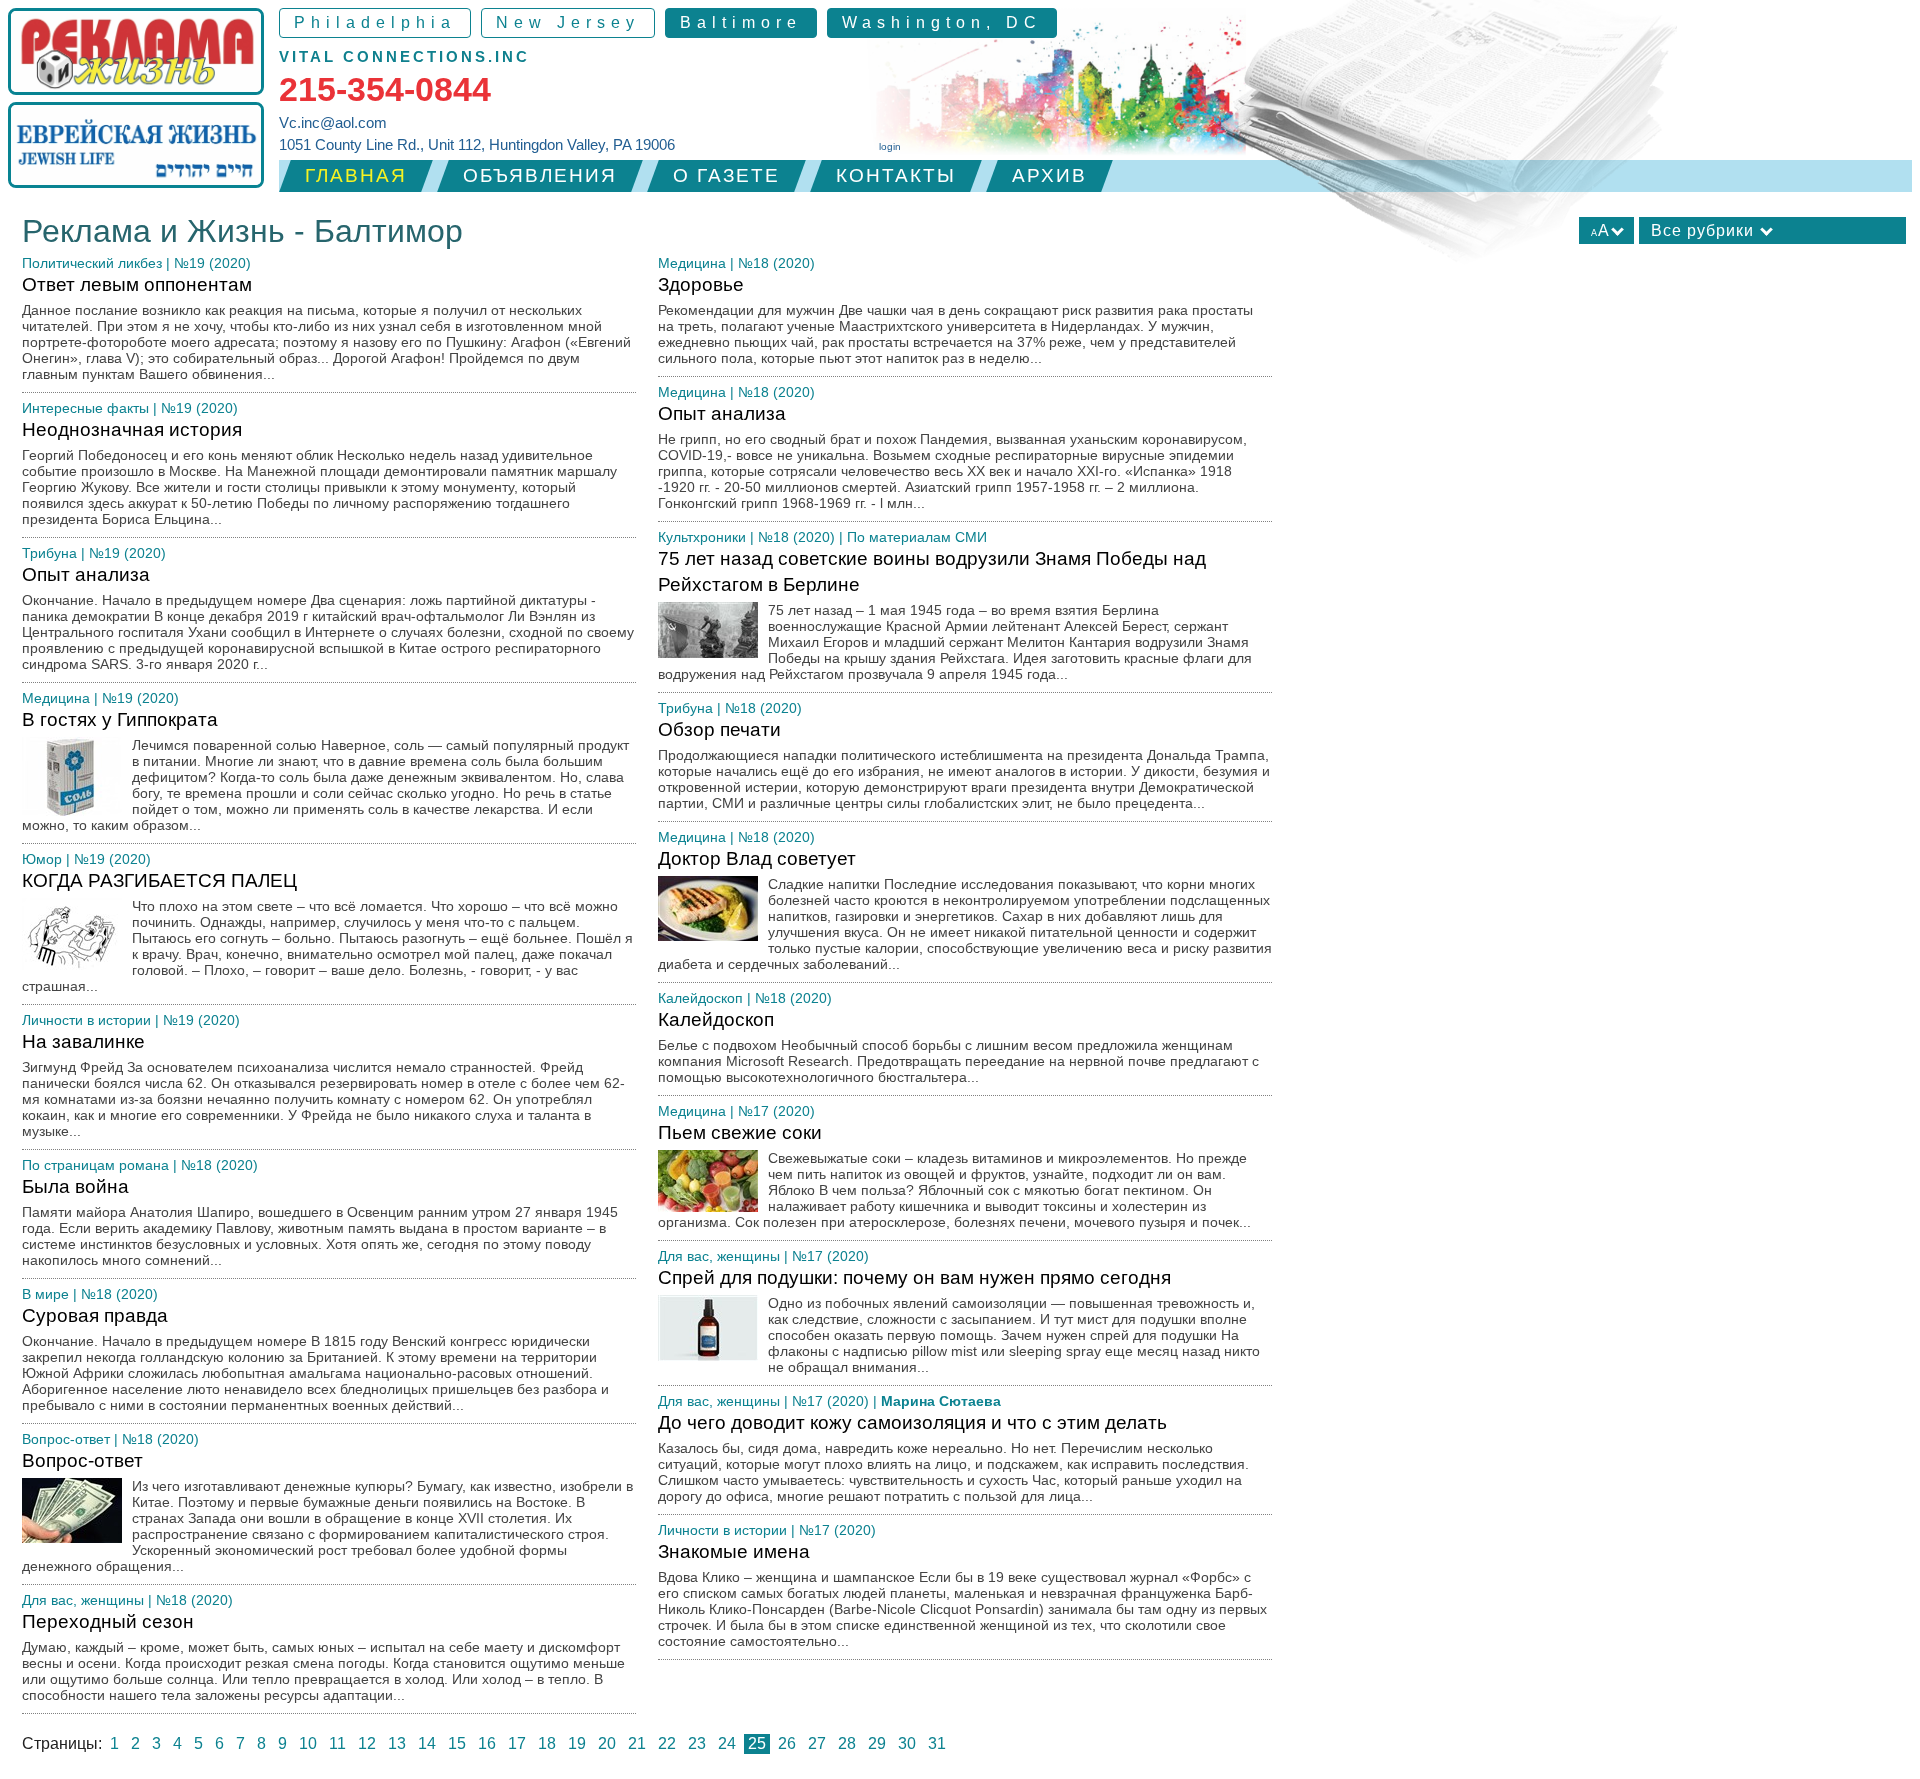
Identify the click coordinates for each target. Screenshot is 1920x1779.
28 (847, 1743)
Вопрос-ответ (66, 1439)
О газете (726, 175)
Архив (1049, 175)
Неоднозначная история (319, 473)
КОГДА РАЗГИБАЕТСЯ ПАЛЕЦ (327, 932)
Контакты (896, 175)
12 (367, 1743)
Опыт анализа (328, 618)
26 (787, 1743)
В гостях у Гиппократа (325, 771)
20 (607, 1743)
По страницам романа (95, 1165)
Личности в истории (86, 1020)
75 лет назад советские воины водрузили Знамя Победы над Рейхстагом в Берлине (955, 615)
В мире (45, 1294)
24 (727, 1743)
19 (577, 1743)
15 (457, 1743)
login (890, 146)
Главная (356, 175)
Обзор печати (964, 765)
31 (937, 1743)
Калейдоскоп (700, 998)
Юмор (42, 859)
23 (697, 1743)
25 (757, 1743)
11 (337, 1743)
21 (637, 1743)
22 (667, 1743)
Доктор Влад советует (965, 910)
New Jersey (568, 22)
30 (907, 1743)
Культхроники (702, 537)
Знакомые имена (962, 1595)
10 (308, 1743)
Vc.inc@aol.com (333, 122)
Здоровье (955, 320)
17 (517, 1743)
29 (877, 1743)
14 (427, 1743)
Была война (320, 1222)
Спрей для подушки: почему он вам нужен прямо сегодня (959, 1321)
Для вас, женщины (83, 1600)
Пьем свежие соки (954, 1176)
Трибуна (49, 553)
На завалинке (323, 1085)
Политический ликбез (92, 263)
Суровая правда (315, 1359)
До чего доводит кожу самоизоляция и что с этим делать (953, 1458)
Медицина (56, 698)
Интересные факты (85, 408)
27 (817, 1743)
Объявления (540, 175)
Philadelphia (375, 22)
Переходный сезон (323, 1657)
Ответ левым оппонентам (326, 328)
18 (547, 1743)
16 (487, 1743)
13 (397, 1743)
